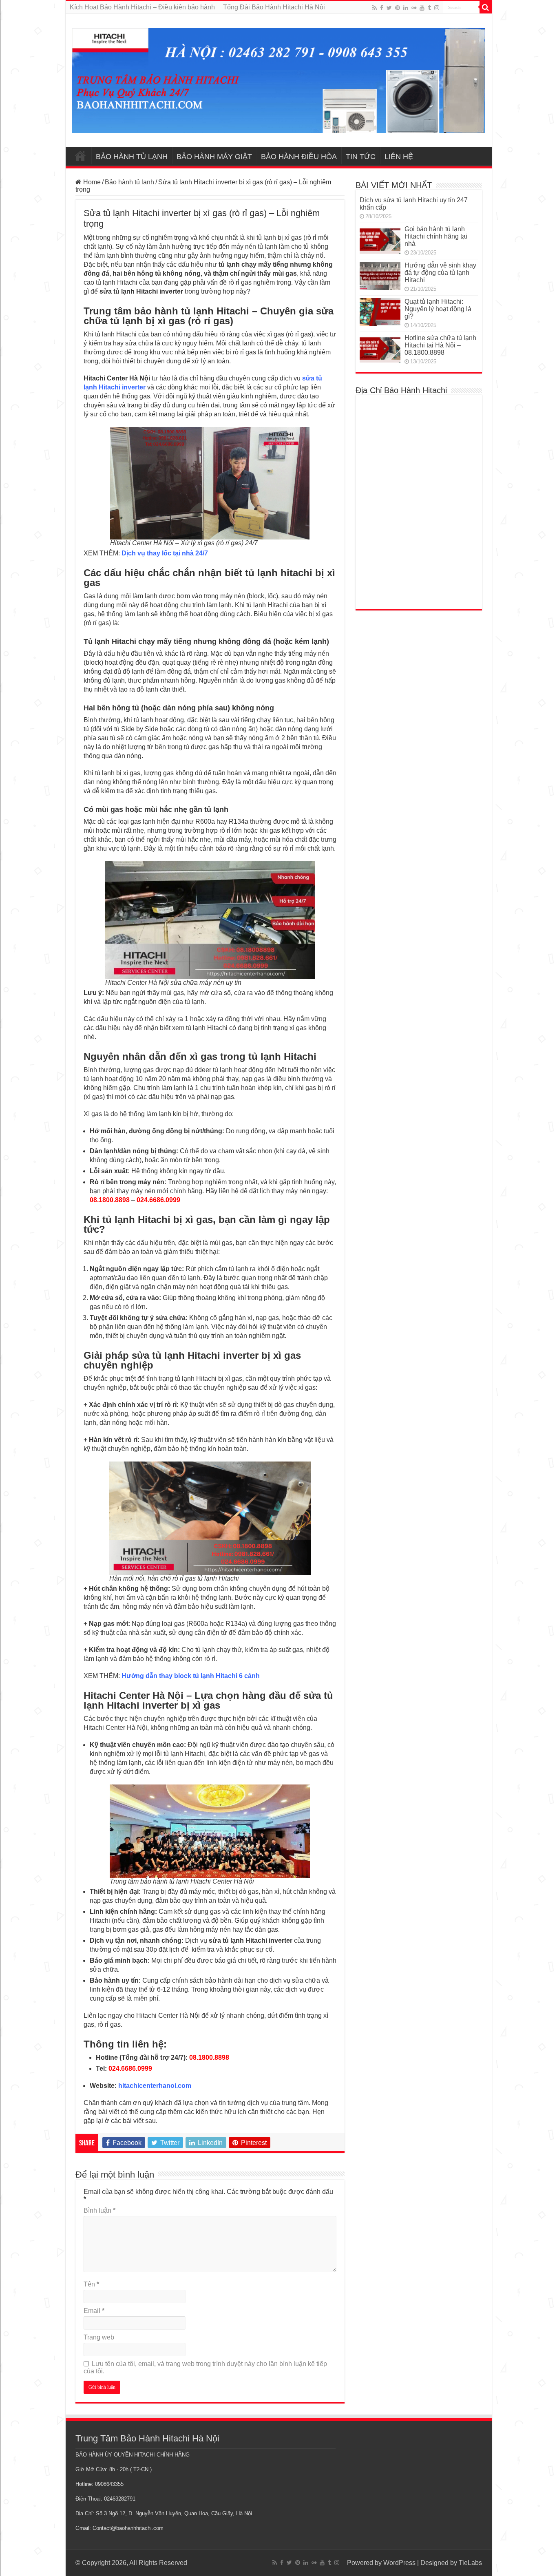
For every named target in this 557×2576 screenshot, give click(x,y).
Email (94, 2311)
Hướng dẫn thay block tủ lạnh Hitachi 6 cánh (191, 1676)
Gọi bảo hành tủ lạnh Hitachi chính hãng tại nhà (436, 236)
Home (91, 182)
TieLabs (470, 2563)
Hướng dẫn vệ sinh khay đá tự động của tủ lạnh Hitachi (440, 273)
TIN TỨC (361, 157)
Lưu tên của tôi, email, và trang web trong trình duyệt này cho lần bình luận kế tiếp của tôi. (205, 2367)
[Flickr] (414, 8)
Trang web (99, 2337)
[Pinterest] (398, 8)
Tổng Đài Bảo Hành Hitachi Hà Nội (274, 7)
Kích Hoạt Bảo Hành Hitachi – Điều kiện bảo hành (142, 7)
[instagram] (437, 8)
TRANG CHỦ (80, 156)
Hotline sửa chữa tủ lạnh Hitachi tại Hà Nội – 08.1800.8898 (440, 345)
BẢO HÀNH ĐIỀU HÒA (299, 157)
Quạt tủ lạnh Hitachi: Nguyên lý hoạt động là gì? (438, 309)
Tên (91, 2284)
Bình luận (99, 2210)
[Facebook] (382, 8)
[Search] (486, 7)
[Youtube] (422, 8)
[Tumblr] (429, 8)
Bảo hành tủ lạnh (129, 182)
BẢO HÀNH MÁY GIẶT (214, 157)
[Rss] (375, 8)
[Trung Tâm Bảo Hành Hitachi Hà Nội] (279, 79)
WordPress (399, 2563)
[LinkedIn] (406, 8)
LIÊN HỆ (399, 157)
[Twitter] (389, 8)
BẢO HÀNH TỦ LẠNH (132, 157)
